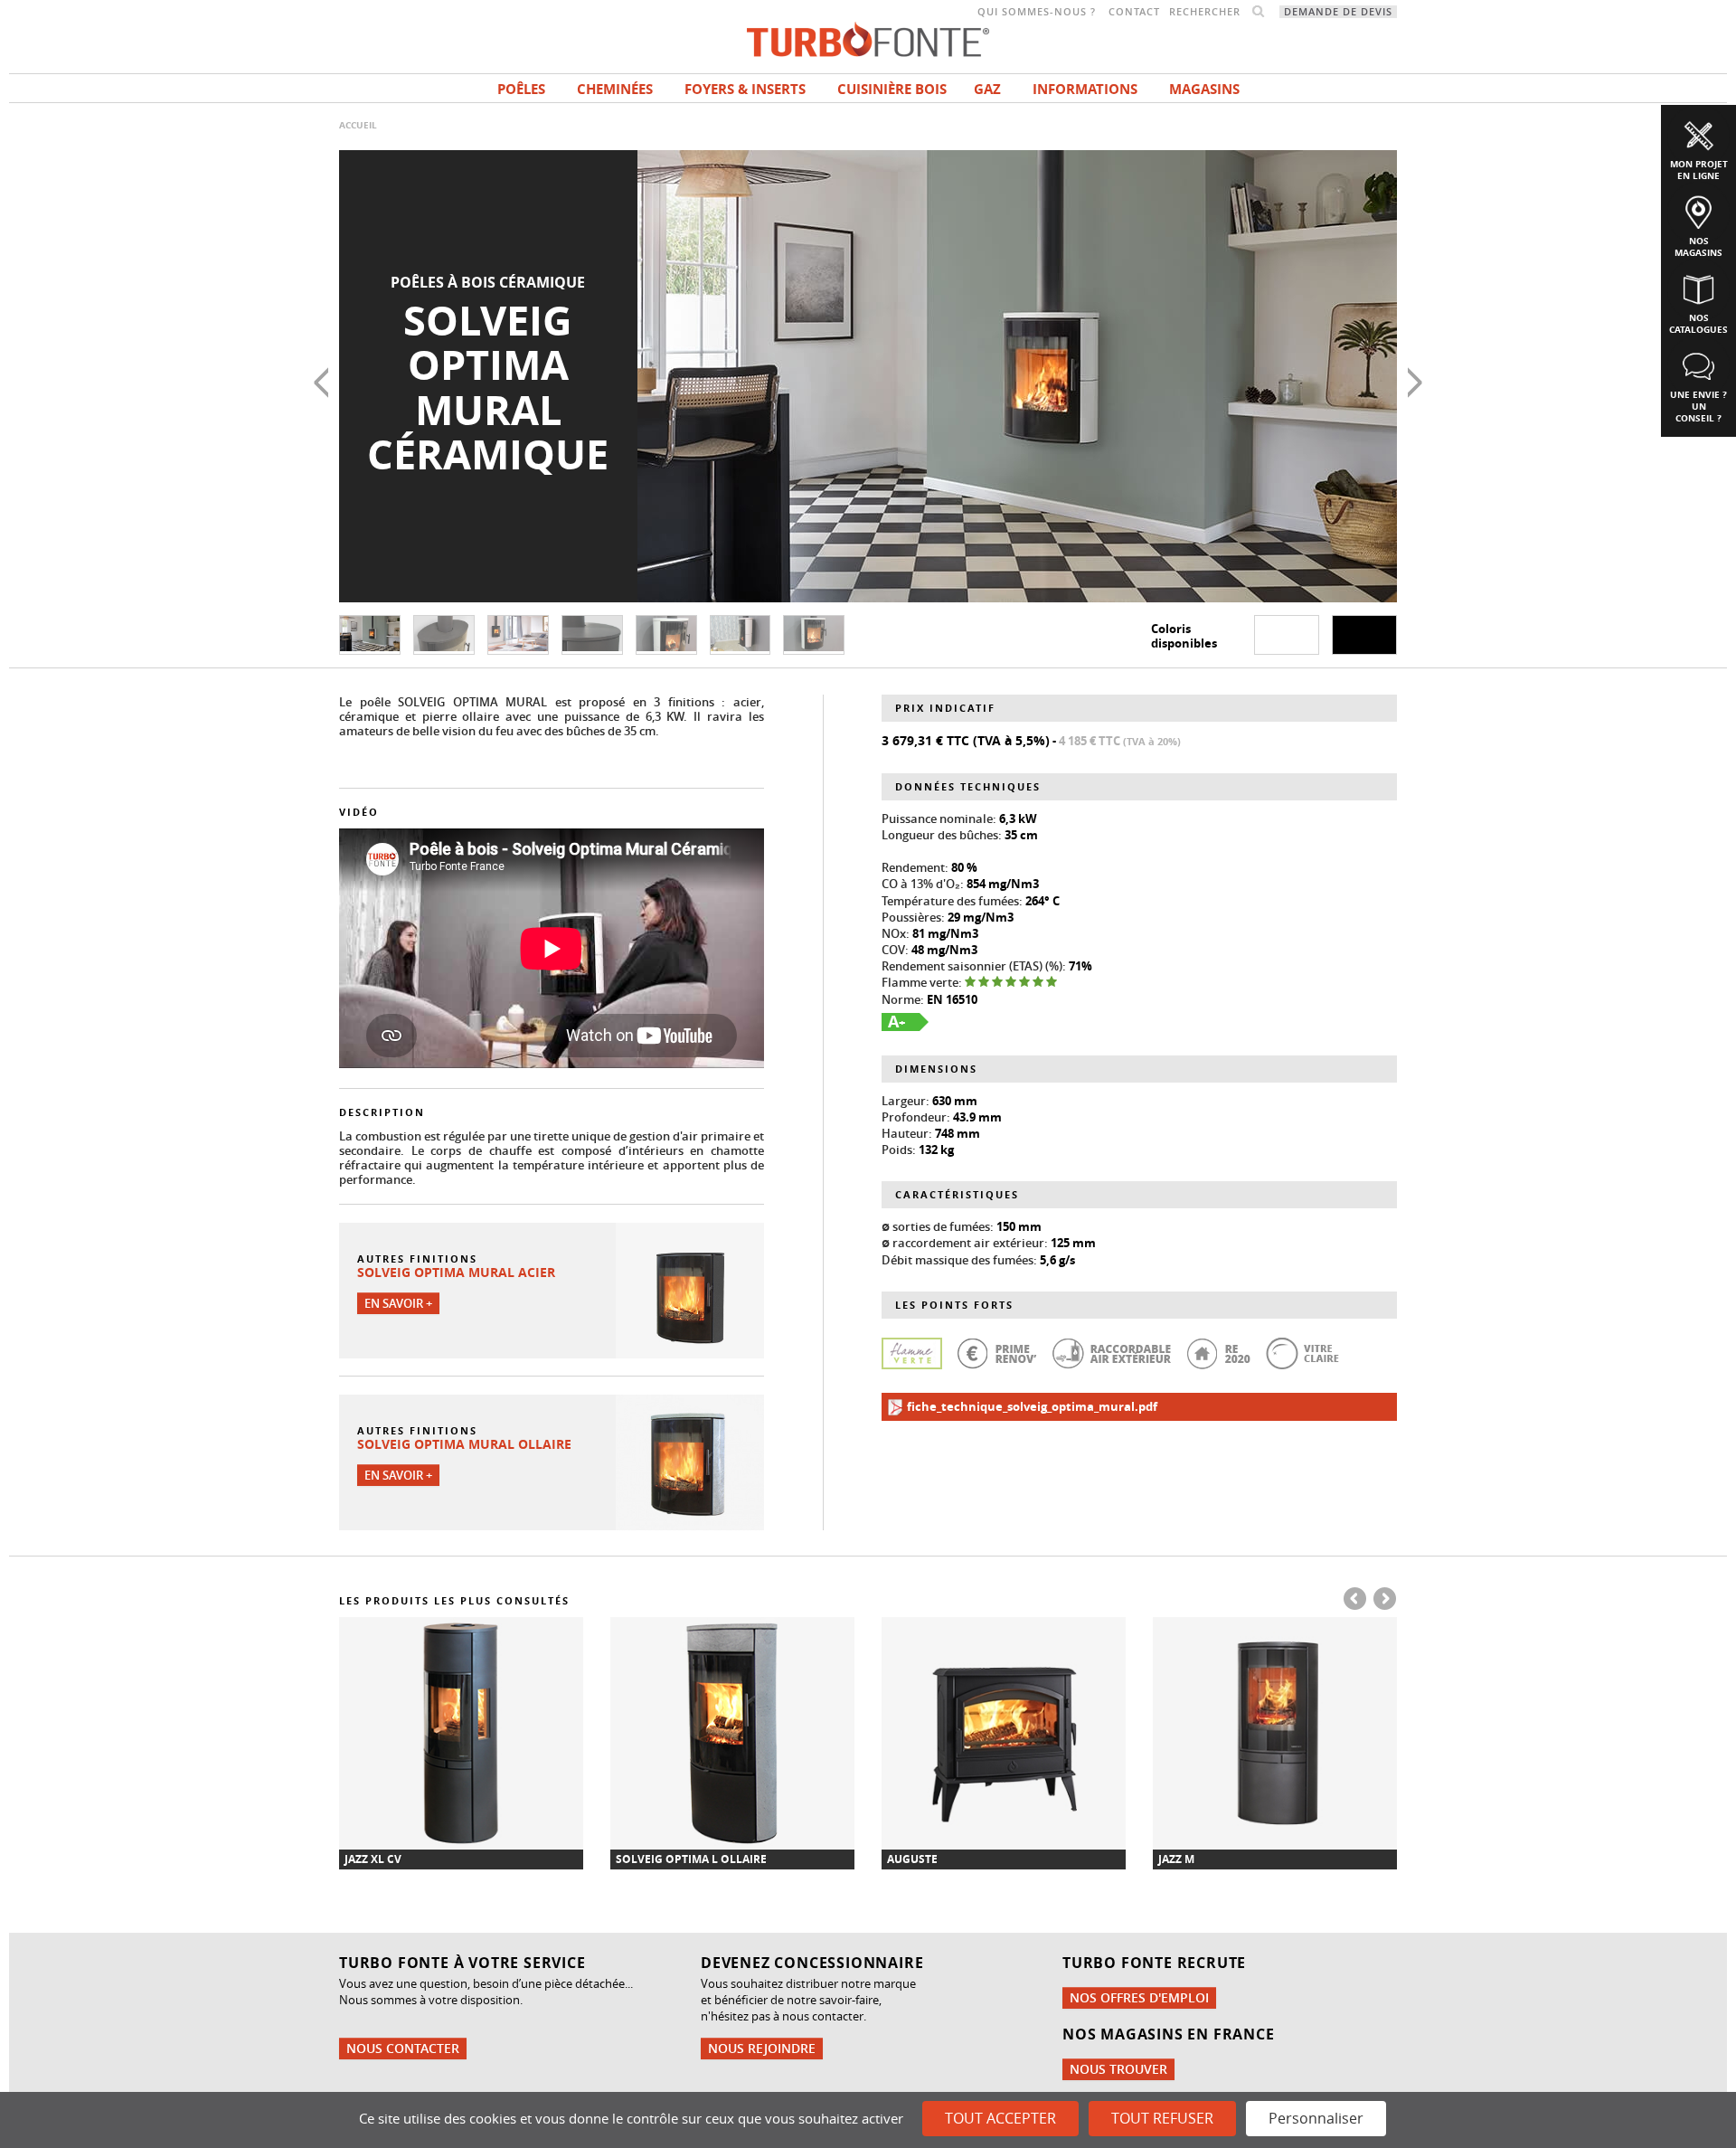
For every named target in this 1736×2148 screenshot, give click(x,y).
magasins (1204, 89)
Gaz (987, 89)
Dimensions (936, 1069)
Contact (1134, 12)
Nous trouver (1118, 2069)
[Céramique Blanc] (1287, 635)
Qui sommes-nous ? (1037, 12)
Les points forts (954, 1305)
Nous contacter (403, 2048)
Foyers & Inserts (745, 89)
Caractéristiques (957, 1194)
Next (1415, 383)
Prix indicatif (945, 708)
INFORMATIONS (1085, 89)
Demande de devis (1338, 12)
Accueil (358, 125)
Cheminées (615, 89)
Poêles (521, 89)
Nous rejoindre (762, 2048)
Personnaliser (1316, 2118)
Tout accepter (1000, 2118)
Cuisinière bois (892, 89)
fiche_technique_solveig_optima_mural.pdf (1031, 1406)
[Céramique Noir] (1364, 635)
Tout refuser (1162, 2118)
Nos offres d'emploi (1139, 1997)
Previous (321, 383)
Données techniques (968, 786)
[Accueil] (868, 38)
